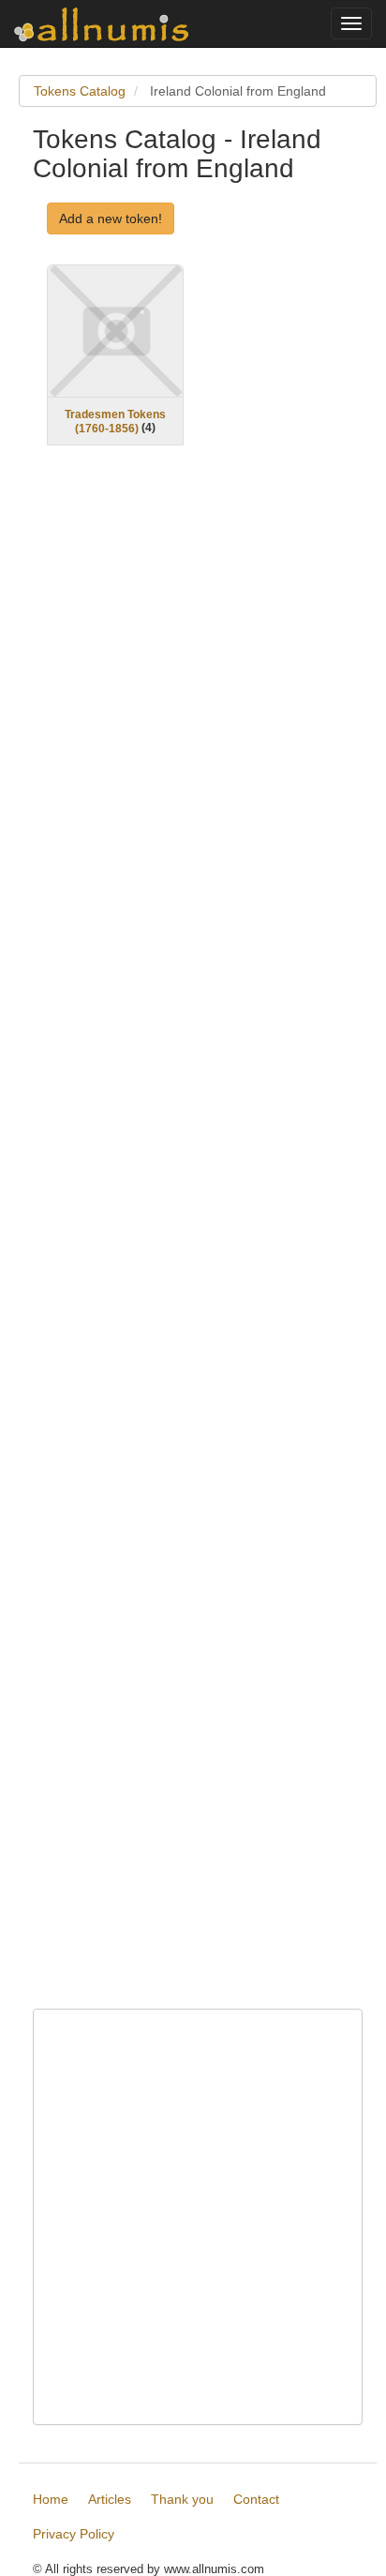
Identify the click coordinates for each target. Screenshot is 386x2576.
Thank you (182, 2499)
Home (51, 2499)
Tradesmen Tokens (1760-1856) (115, 422)
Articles (110, 2499)
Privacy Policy (74, 2534)
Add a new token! (111, 218)
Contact (256, 2499)
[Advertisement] (198, 1239)
